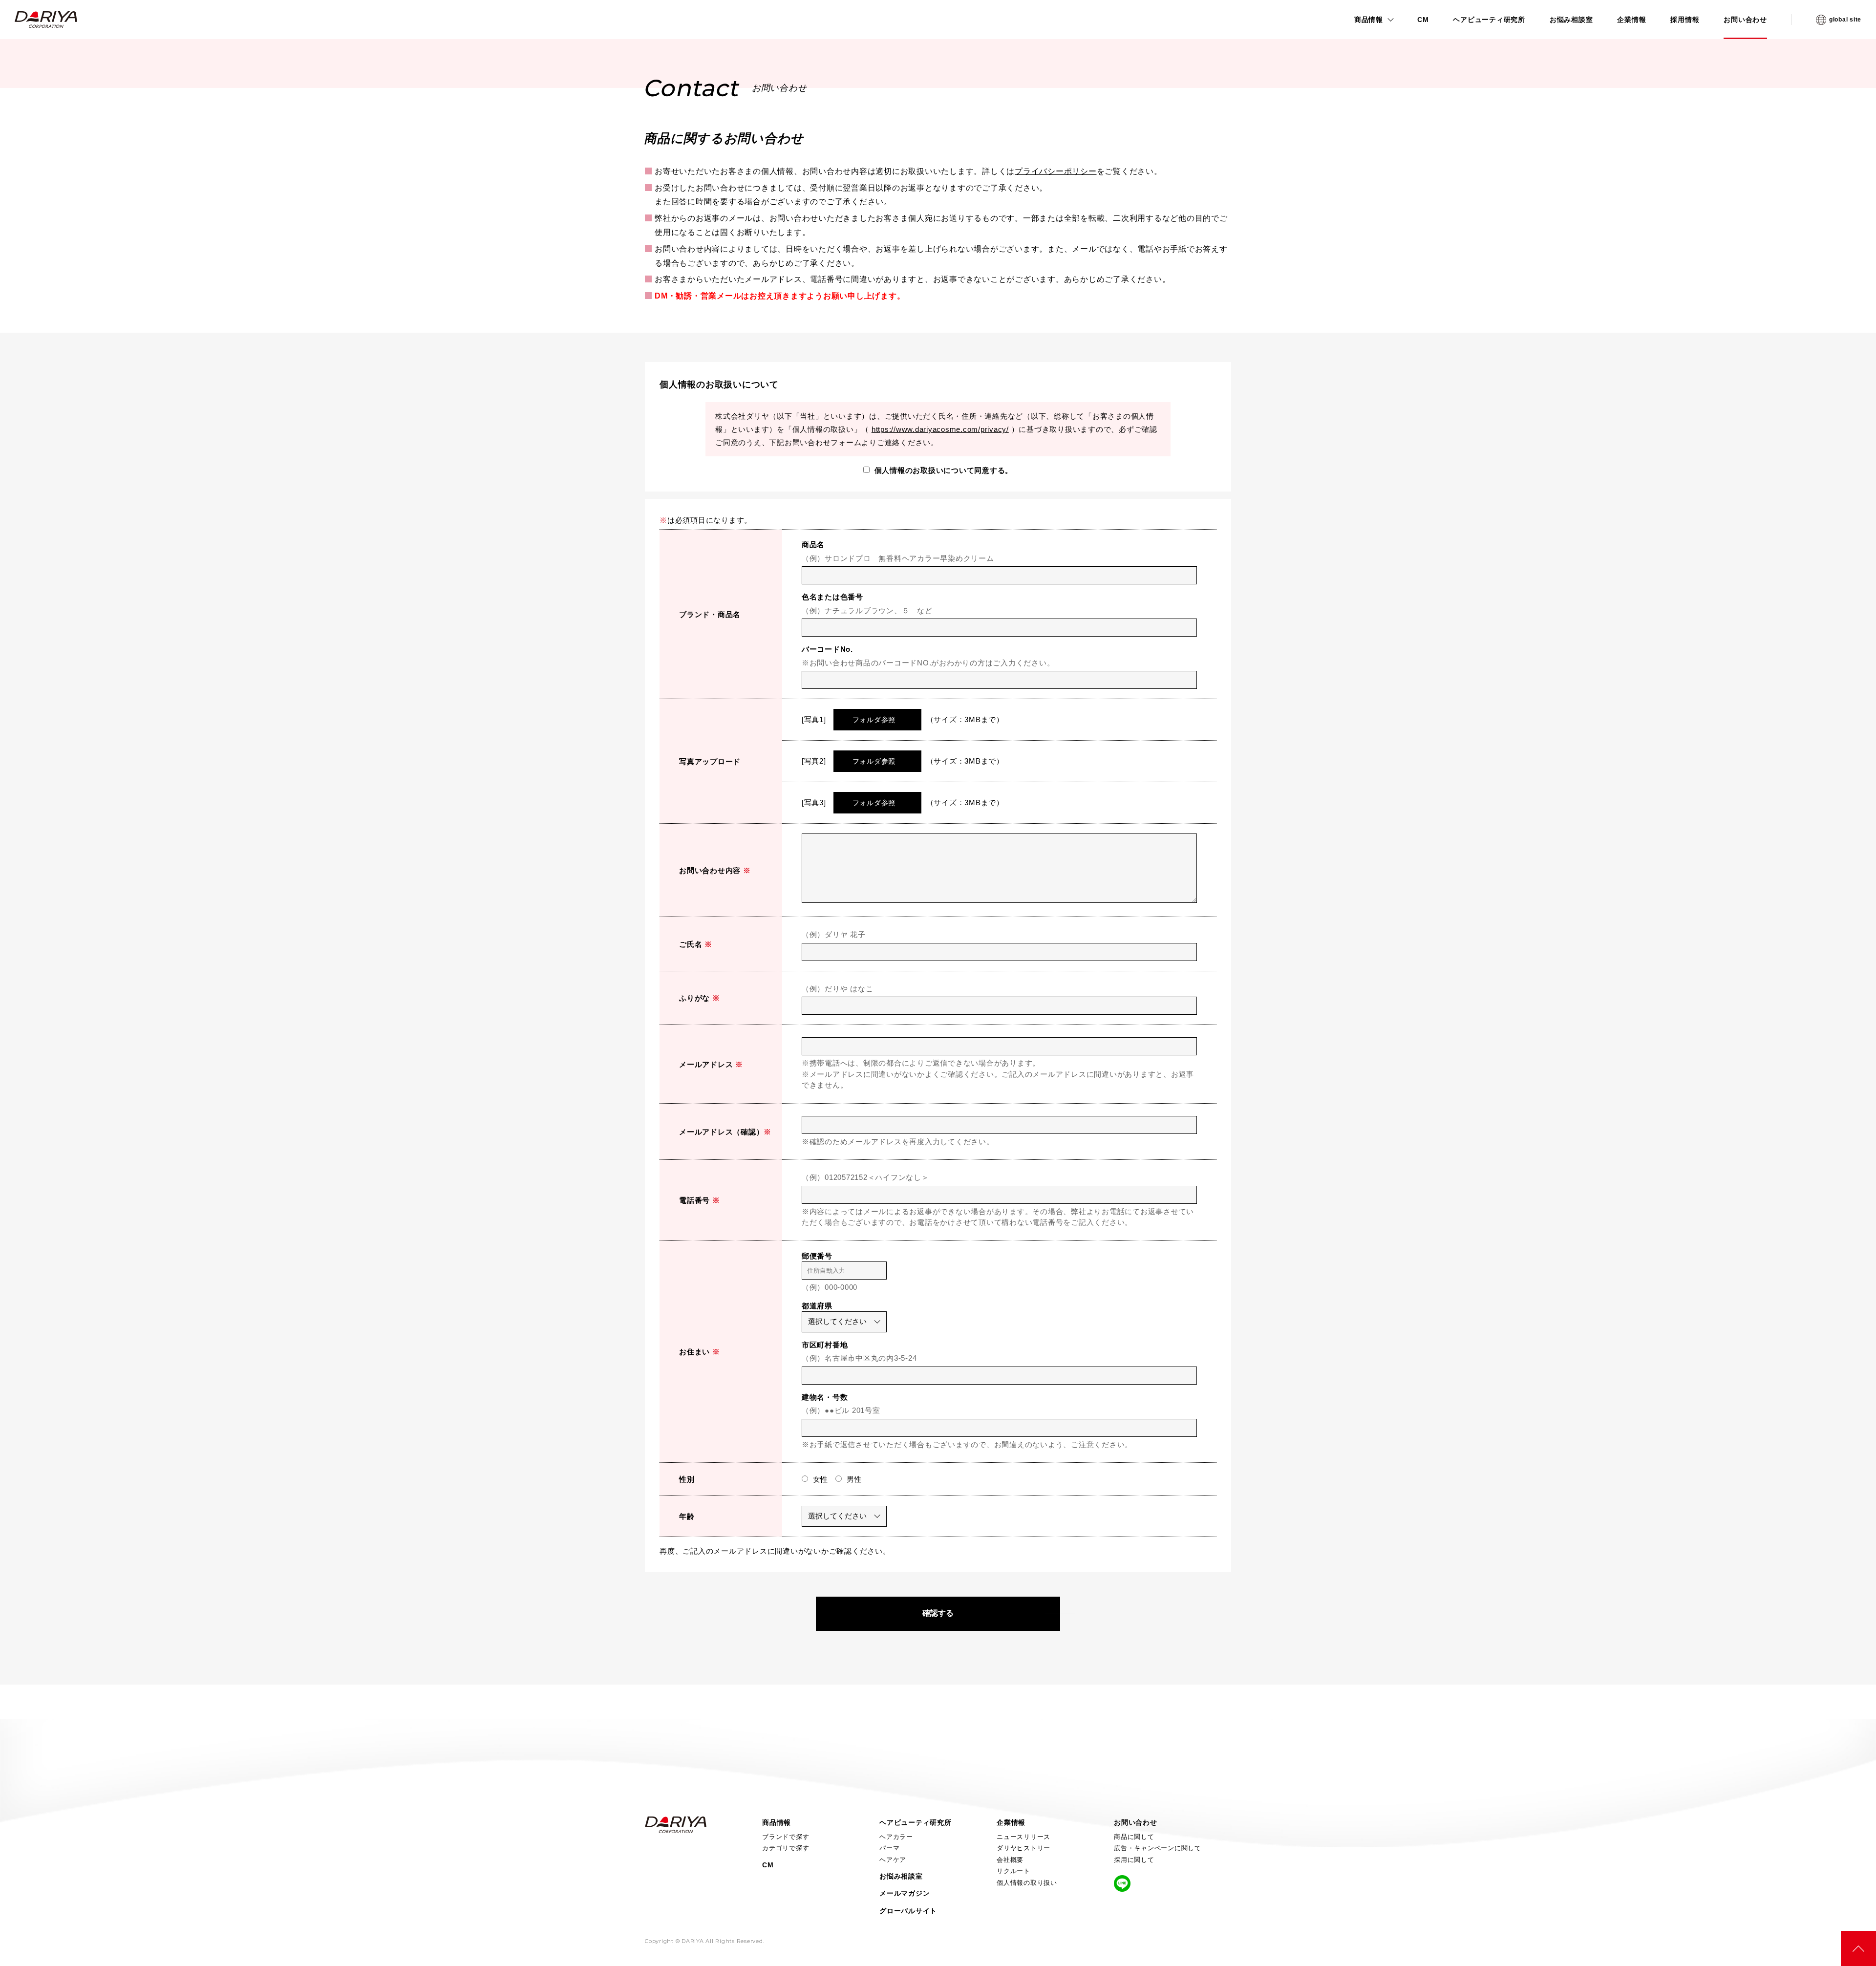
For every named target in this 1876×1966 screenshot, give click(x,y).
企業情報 (1631, 20)
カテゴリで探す (786, 1848)
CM (1423, 20)
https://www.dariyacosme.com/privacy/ (940, 429)
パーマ (889, 1848)
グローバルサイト (908, 1911)
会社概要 (1010, 1860)
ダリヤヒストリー (1023, 1848)
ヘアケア (893, 1860)
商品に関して (1134, 1837)
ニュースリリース (1023, 1837)
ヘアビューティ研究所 (1489, 20)
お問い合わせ (1745, 20)
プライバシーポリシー (1056, 171)
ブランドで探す (786, 1837)
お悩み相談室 (1571, 20)
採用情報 (1685, 20)
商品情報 (1369, 20)
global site (1845, 20)
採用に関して (1134, 1860)
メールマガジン (905, 1893)
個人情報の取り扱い (1027, 1883)
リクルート (1013, 1871)
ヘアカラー (896, 1837)
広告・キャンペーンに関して (1158, 1848)
